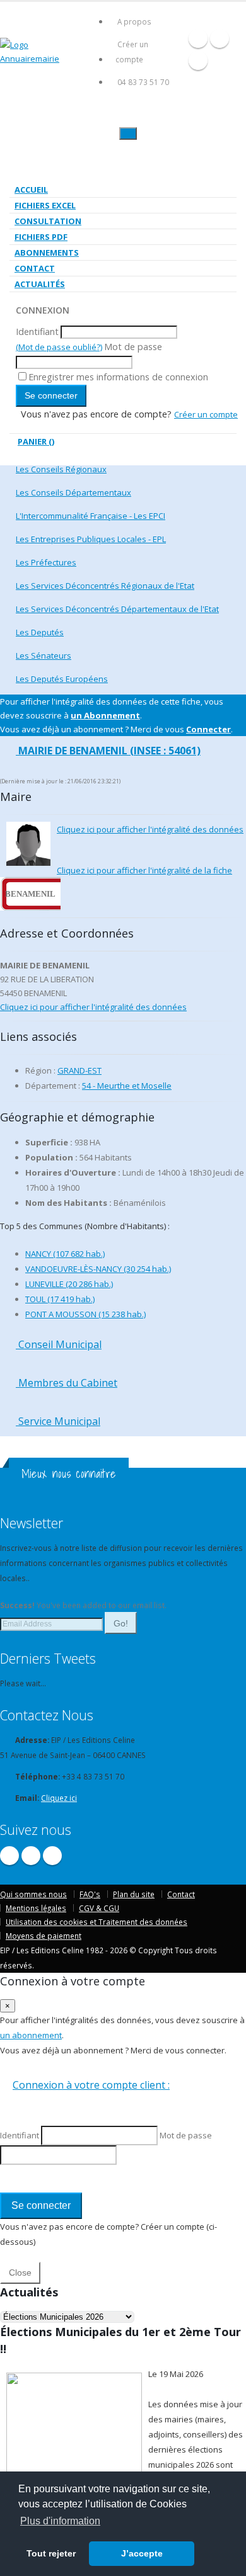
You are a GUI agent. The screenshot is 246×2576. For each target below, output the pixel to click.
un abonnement (31, 2035)
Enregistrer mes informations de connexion (118, 377)
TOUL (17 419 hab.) (60, 1299)
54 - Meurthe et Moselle (127, 1086)
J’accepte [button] (142, 2553)
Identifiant (37, 332)
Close (20, 2272)
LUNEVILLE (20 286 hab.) (69, 1284)
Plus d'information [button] (60, 2521)
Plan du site (134, 1894)
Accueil (31, 190)
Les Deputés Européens (62, 679)
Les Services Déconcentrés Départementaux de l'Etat (117, 609)
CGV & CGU (99, 1908)
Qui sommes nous (33, 1894)
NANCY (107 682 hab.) (65, 1254)
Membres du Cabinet (67, 1383)
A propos (134, 21)
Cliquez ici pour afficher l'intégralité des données (150, 829)
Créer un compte (132, 52)
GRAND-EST (79, 1070)
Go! (121, 1623)
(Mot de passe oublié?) (59, 347)
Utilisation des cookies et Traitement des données (97, 1922)
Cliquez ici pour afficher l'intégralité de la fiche (144, 870)
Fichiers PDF (41, 237)
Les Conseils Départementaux (73, 492)
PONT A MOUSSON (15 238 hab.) (85, 1314)
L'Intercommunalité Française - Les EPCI (91, 516)
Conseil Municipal (59, 1344)
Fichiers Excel (45, 205)
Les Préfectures (46, 562)
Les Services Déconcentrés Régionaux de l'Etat (105, 586)
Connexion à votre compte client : (91, 2085)
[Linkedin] (198, 60)
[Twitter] (220, 38)
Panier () (36, 441)
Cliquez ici (59, 1798)
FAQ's (90, 1894)
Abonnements (47, 252)
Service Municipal (58, 1421)
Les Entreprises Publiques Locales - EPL (91, 539)
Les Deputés (40, 632)
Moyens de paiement (44, 1936)
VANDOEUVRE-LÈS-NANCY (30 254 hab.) (98, 1269)
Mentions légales (36, 1908)
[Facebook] (198, 38)
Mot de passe (133, 347)
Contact (35, 268)
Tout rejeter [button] (51, 2553)
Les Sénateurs (44, 655)
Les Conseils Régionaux (61, 469)
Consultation (48, 221)
